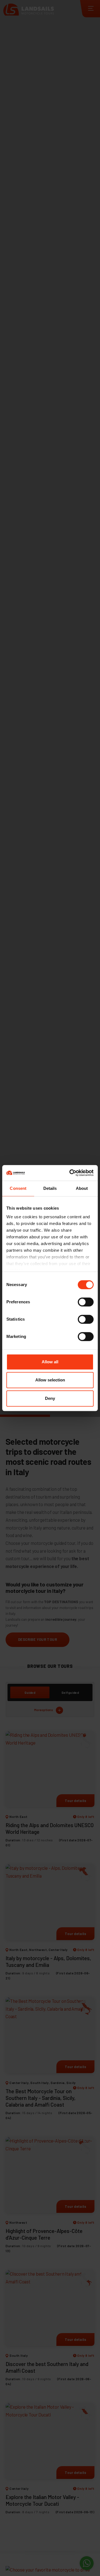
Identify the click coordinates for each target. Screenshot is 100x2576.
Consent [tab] (18, 1188)
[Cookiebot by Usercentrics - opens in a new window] (71, 1173)
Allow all (50, 1362)
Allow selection (50, 1380)
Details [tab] (50, 1188)
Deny (50, 1398)
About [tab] (82, 1188)
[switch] (86, 1302)
